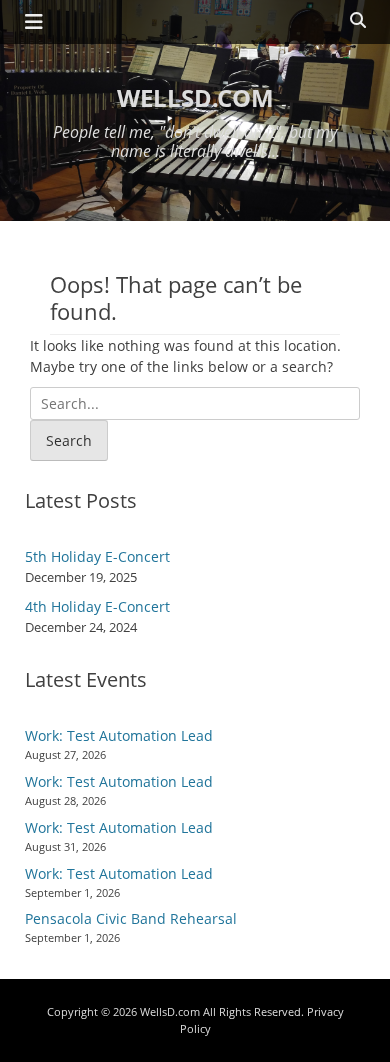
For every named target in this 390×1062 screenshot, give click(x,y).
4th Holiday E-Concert (97, 606)
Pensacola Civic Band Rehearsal (131, 918)
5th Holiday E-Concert (97, 556)
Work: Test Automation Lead (119, 735)
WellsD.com (195, 97)
